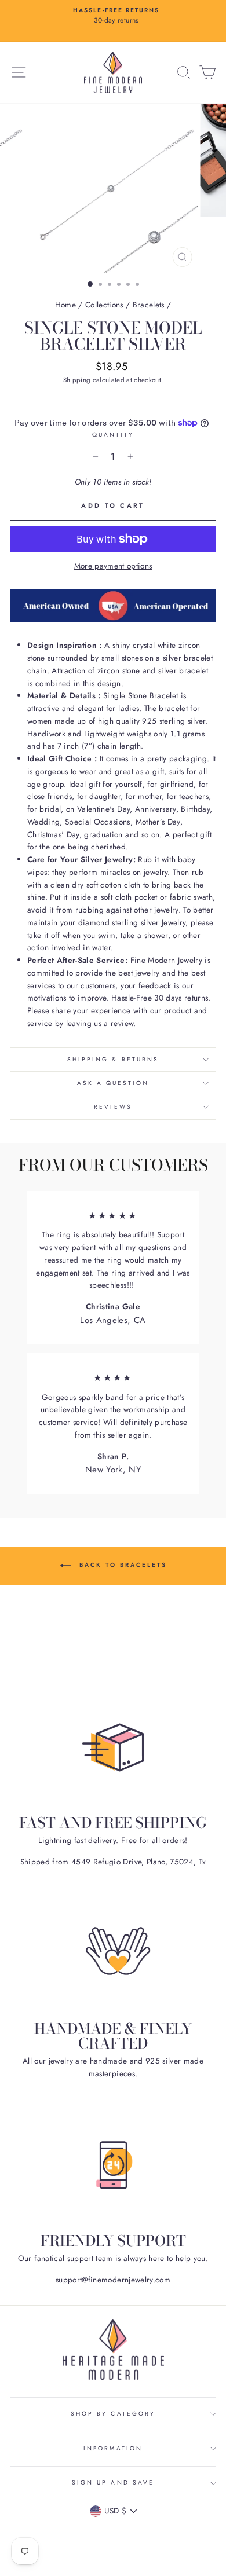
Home (65, 305)
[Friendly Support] (113, 2165)
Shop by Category (113, 2414)
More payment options (113, 566)
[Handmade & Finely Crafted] (113, 1953)
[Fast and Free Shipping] (113, 1747)
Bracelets (149, 305)
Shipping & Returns (113, 1059)
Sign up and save (113, 2482)
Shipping (77, 380)
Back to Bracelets (121, 1565)
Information (113, 2448)
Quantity (113, 435)
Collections (104, 305)
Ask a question (113, 1083)
